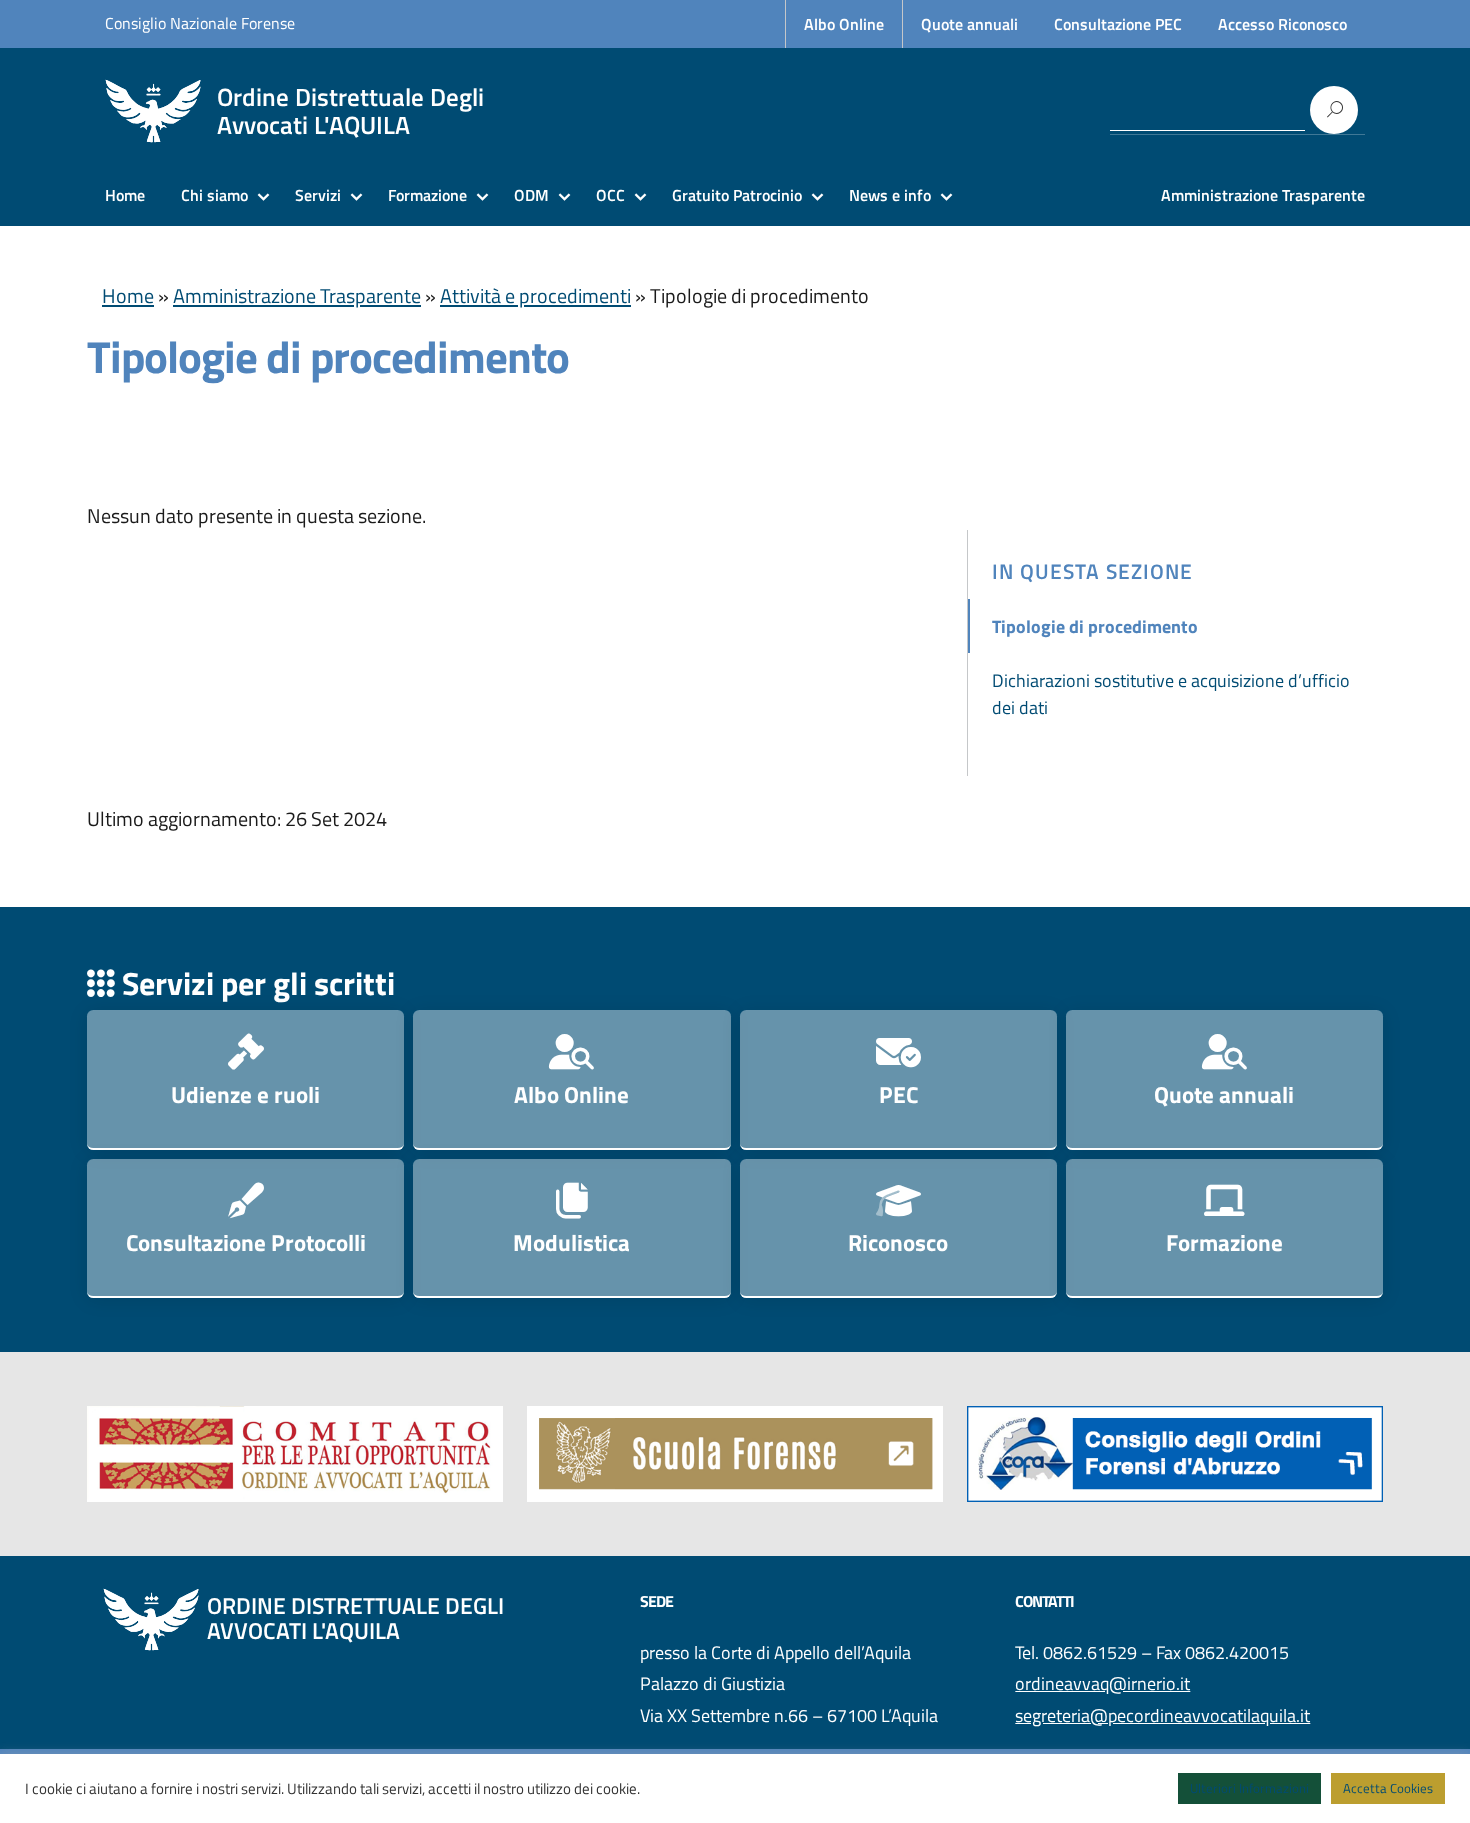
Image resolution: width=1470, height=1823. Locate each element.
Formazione (427, 195)
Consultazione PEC (1118, 24)
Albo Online (844, 24)
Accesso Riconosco (1282, 24)
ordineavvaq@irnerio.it (1102, 1683)
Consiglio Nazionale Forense (200, 23)
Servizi (318, 195)
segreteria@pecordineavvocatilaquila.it (1162, 1715)
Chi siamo (214, 195)
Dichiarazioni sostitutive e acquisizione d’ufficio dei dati (1171, 694)
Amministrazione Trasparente (1263, 195)
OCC (610, 195)
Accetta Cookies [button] (1388, 1788)
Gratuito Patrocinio (737, 195)
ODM (531, 195)
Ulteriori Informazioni (1249, 1788)
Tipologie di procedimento (1095, 626)
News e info (890, 195)
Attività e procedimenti (535, 295)
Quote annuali (969, 24)
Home (125, 195)
